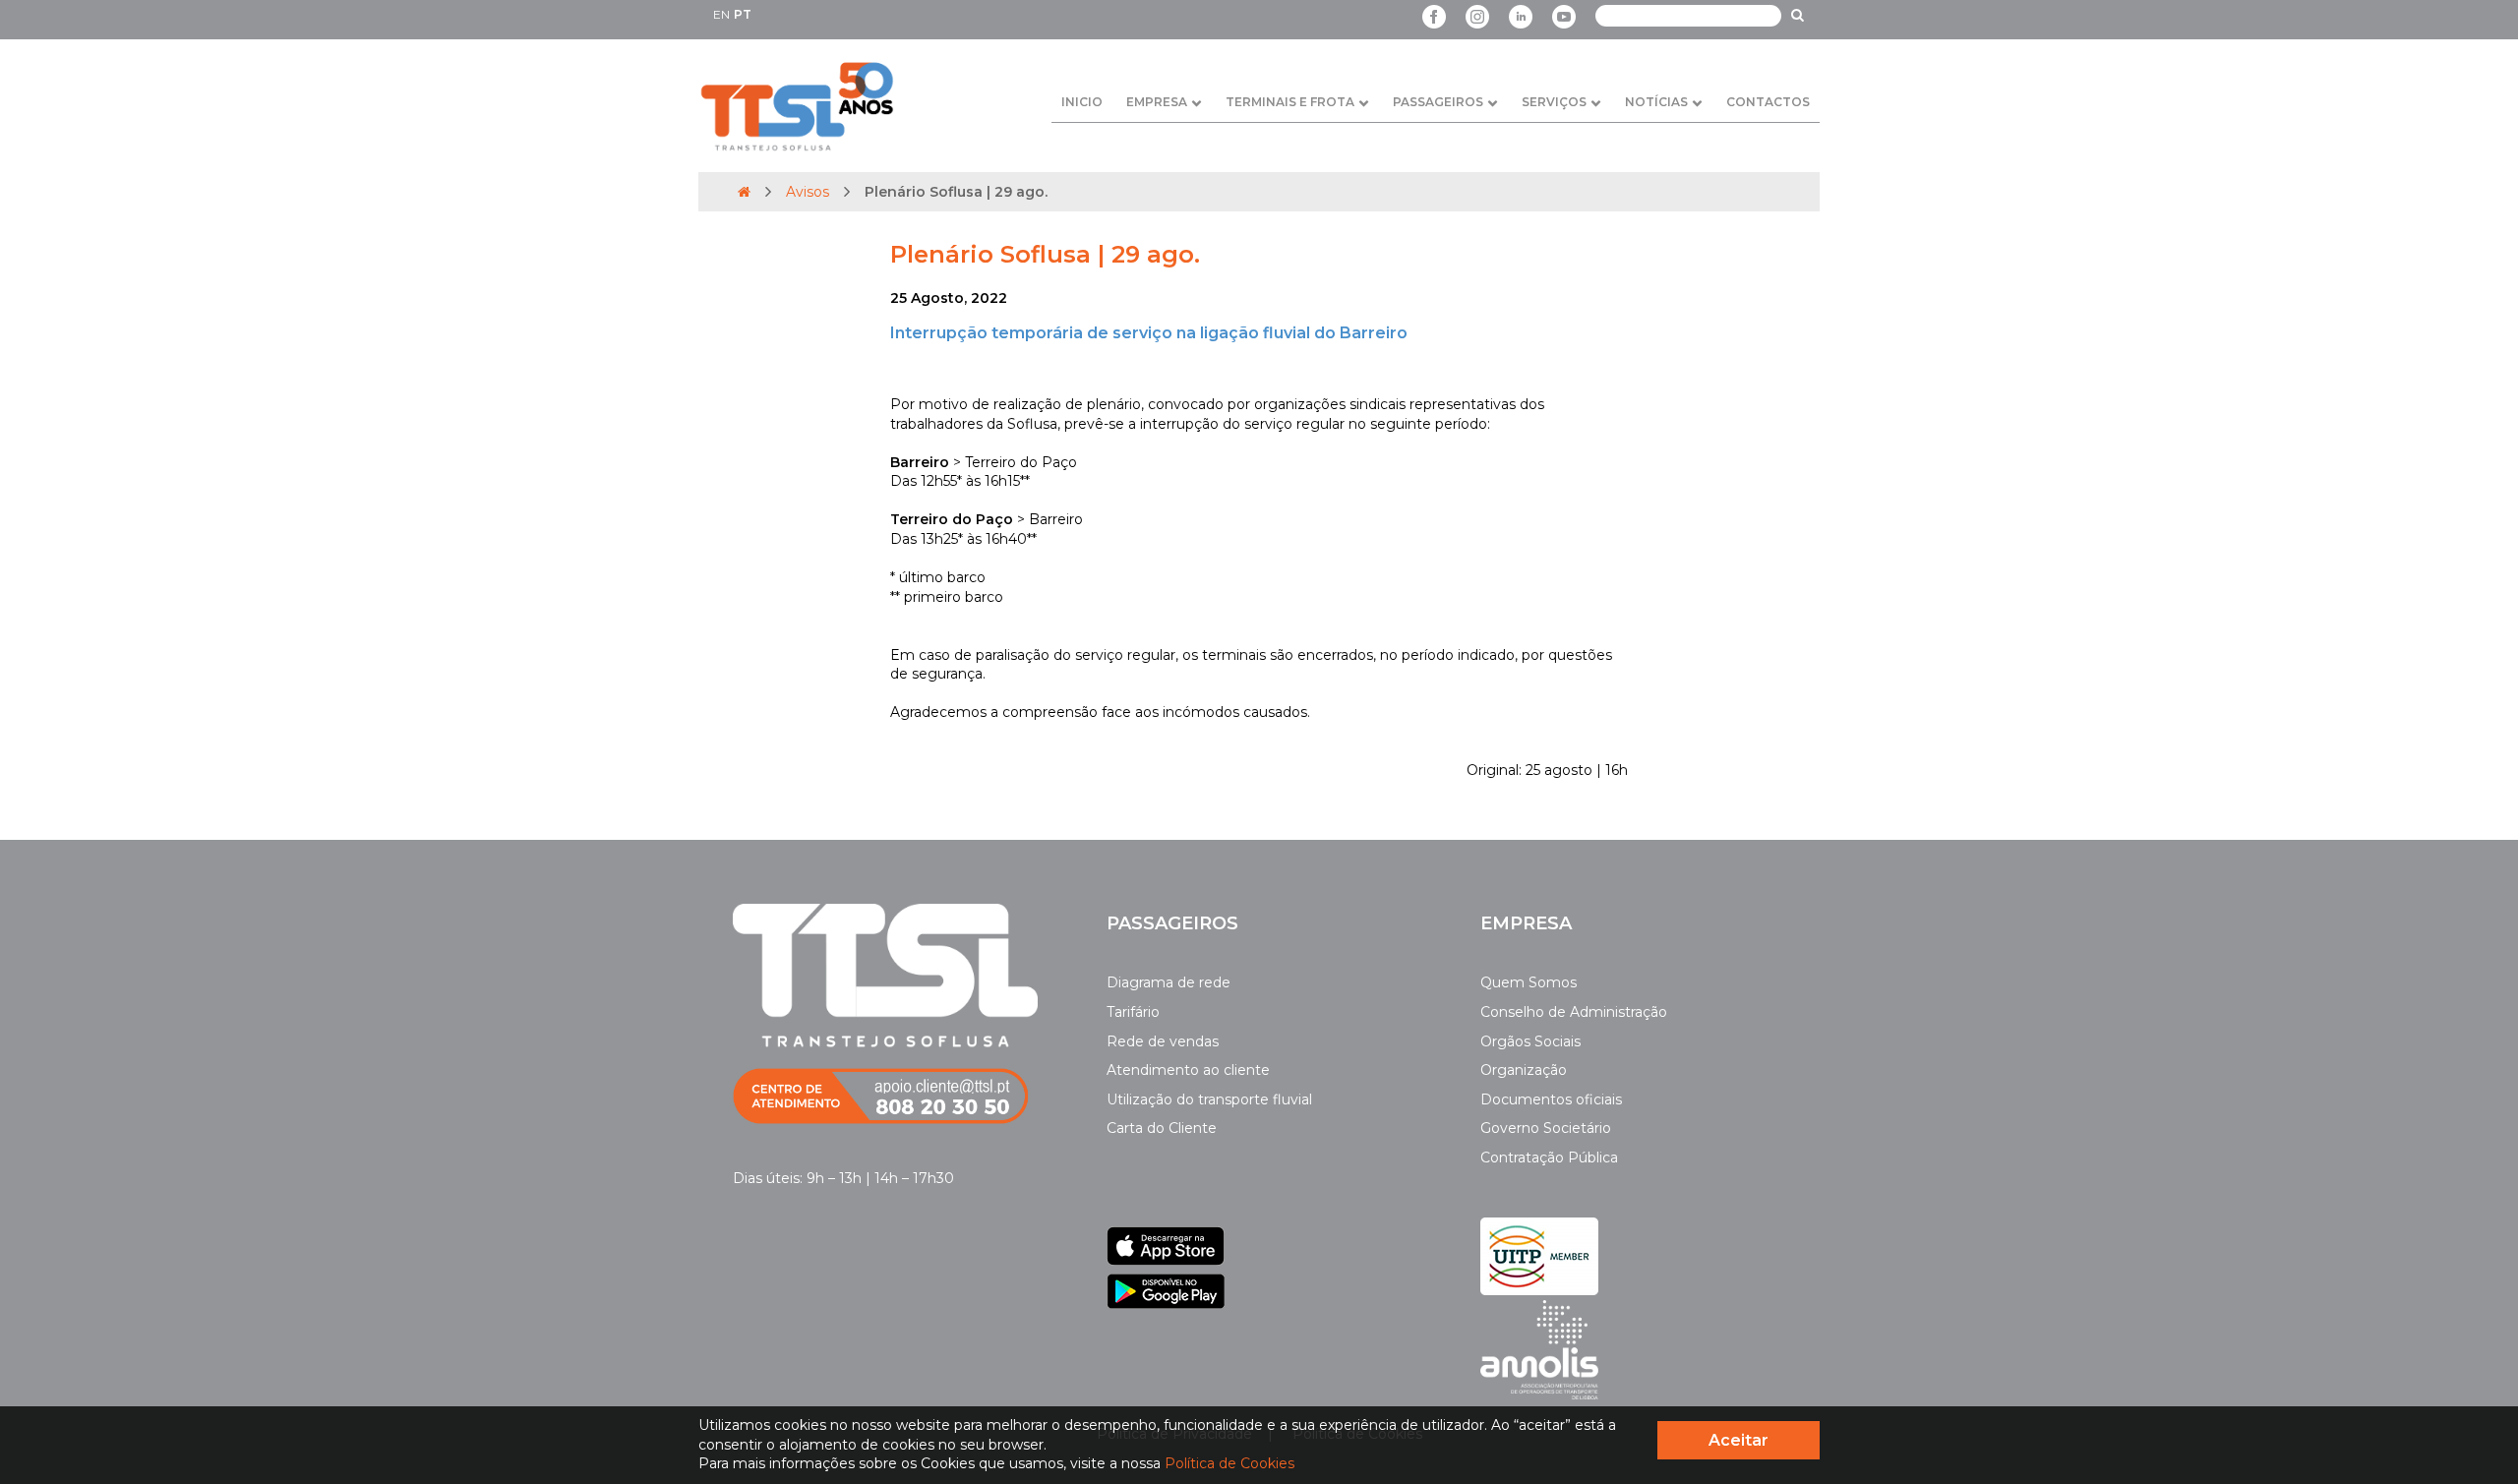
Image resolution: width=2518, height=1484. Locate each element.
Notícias (1656, 102)
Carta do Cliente (1162, 1128)
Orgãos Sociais (1530, 1041)
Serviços (1554, 102)
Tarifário (1133, 1012)
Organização (1524, 1070)
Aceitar (1739, 1440)
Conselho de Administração (1574, 1012)
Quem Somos (1529, 982)
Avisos (808, 192)
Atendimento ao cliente (1188, 1070)
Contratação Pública (1549, 1158)
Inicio (1082, 102)
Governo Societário (1546, 1128)
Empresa (1157, 102)
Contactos (1768, 102)
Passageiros (1438, 102)
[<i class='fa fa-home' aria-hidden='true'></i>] (744, 192)
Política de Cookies (1229, 1463)
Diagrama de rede (1169, 982)
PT (743, 14)
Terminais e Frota (1290, 102)
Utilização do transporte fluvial (1209, 1099)
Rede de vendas (1163, 1041)
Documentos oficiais (1551, 1099)
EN (721, 14)
